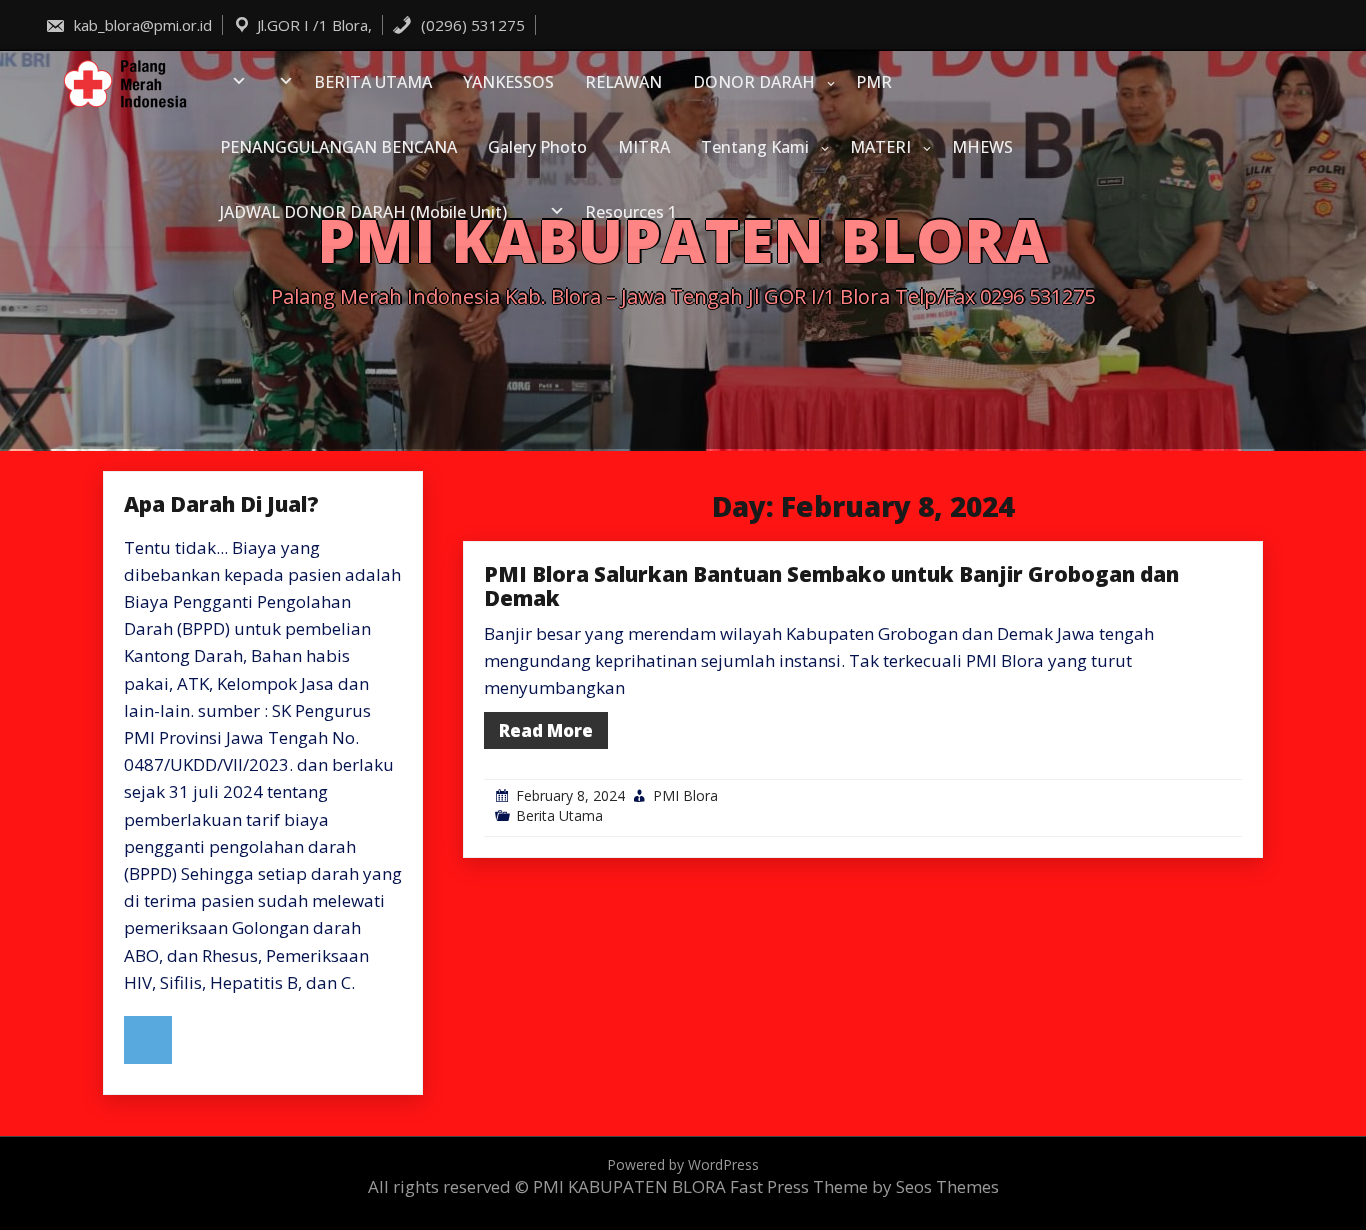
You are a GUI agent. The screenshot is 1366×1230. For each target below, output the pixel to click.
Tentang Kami (755, 147)
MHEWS (982, 147)
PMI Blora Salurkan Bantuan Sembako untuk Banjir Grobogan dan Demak (831, 586)
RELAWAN (623, 82)
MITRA (644, 147)
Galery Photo (537, 147)
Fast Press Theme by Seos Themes (864, 1186)
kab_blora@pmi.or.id (141, 25)
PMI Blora (685, 795)
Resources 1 (631, 212)
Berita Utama (559, 815)
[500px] (148, 1040)
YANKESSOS (508, 82)
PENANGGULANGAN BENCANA (338, 147)
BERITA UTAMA (373, 82)
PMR (874, 82)
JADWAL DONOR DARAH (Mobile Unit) (363, 212)
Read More (546, 730)
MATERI (880, 147)
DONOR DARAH (754, 82)
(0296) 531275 (471, 25)
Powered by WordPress (683, 1164)
